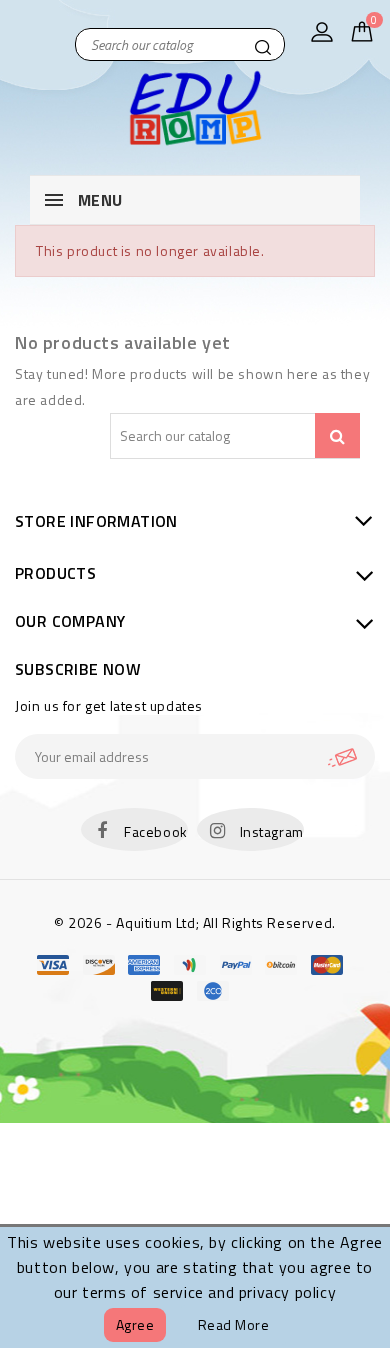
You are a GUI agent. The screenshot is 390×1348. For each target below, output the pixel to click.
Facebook (156, 831)
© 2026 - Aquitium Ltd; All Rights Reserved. (195, 922)
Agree (135, 1324)
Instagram (272, 831)
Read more (234, 1324)
